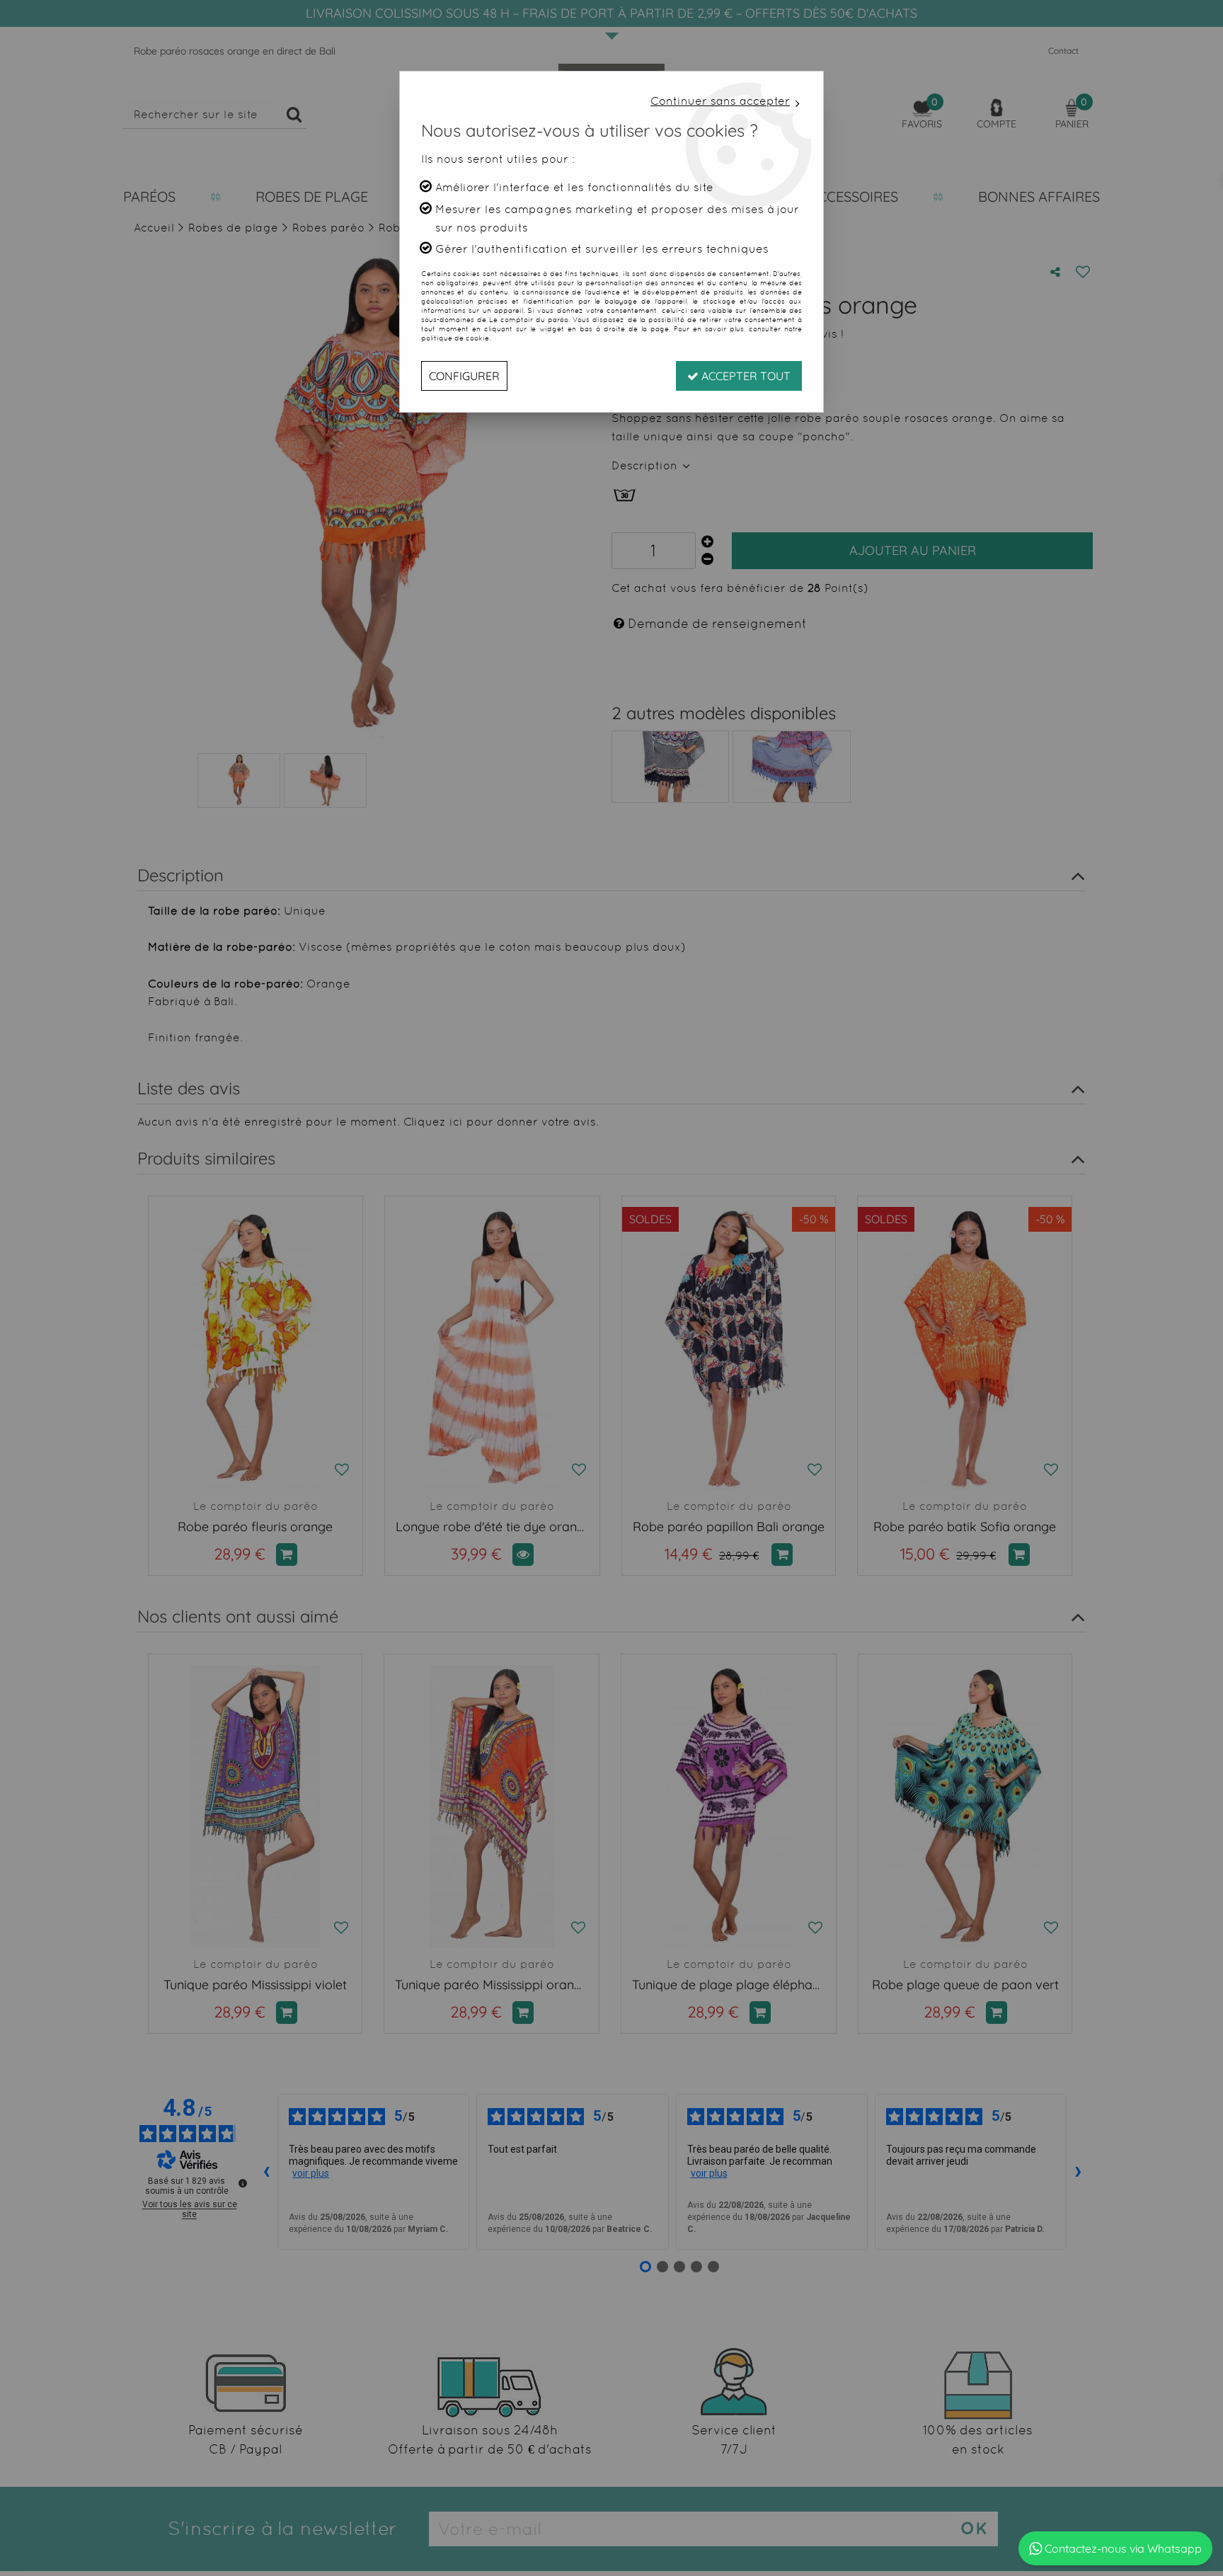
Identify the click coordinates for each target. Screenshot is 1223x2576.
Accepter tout (745, 376)
